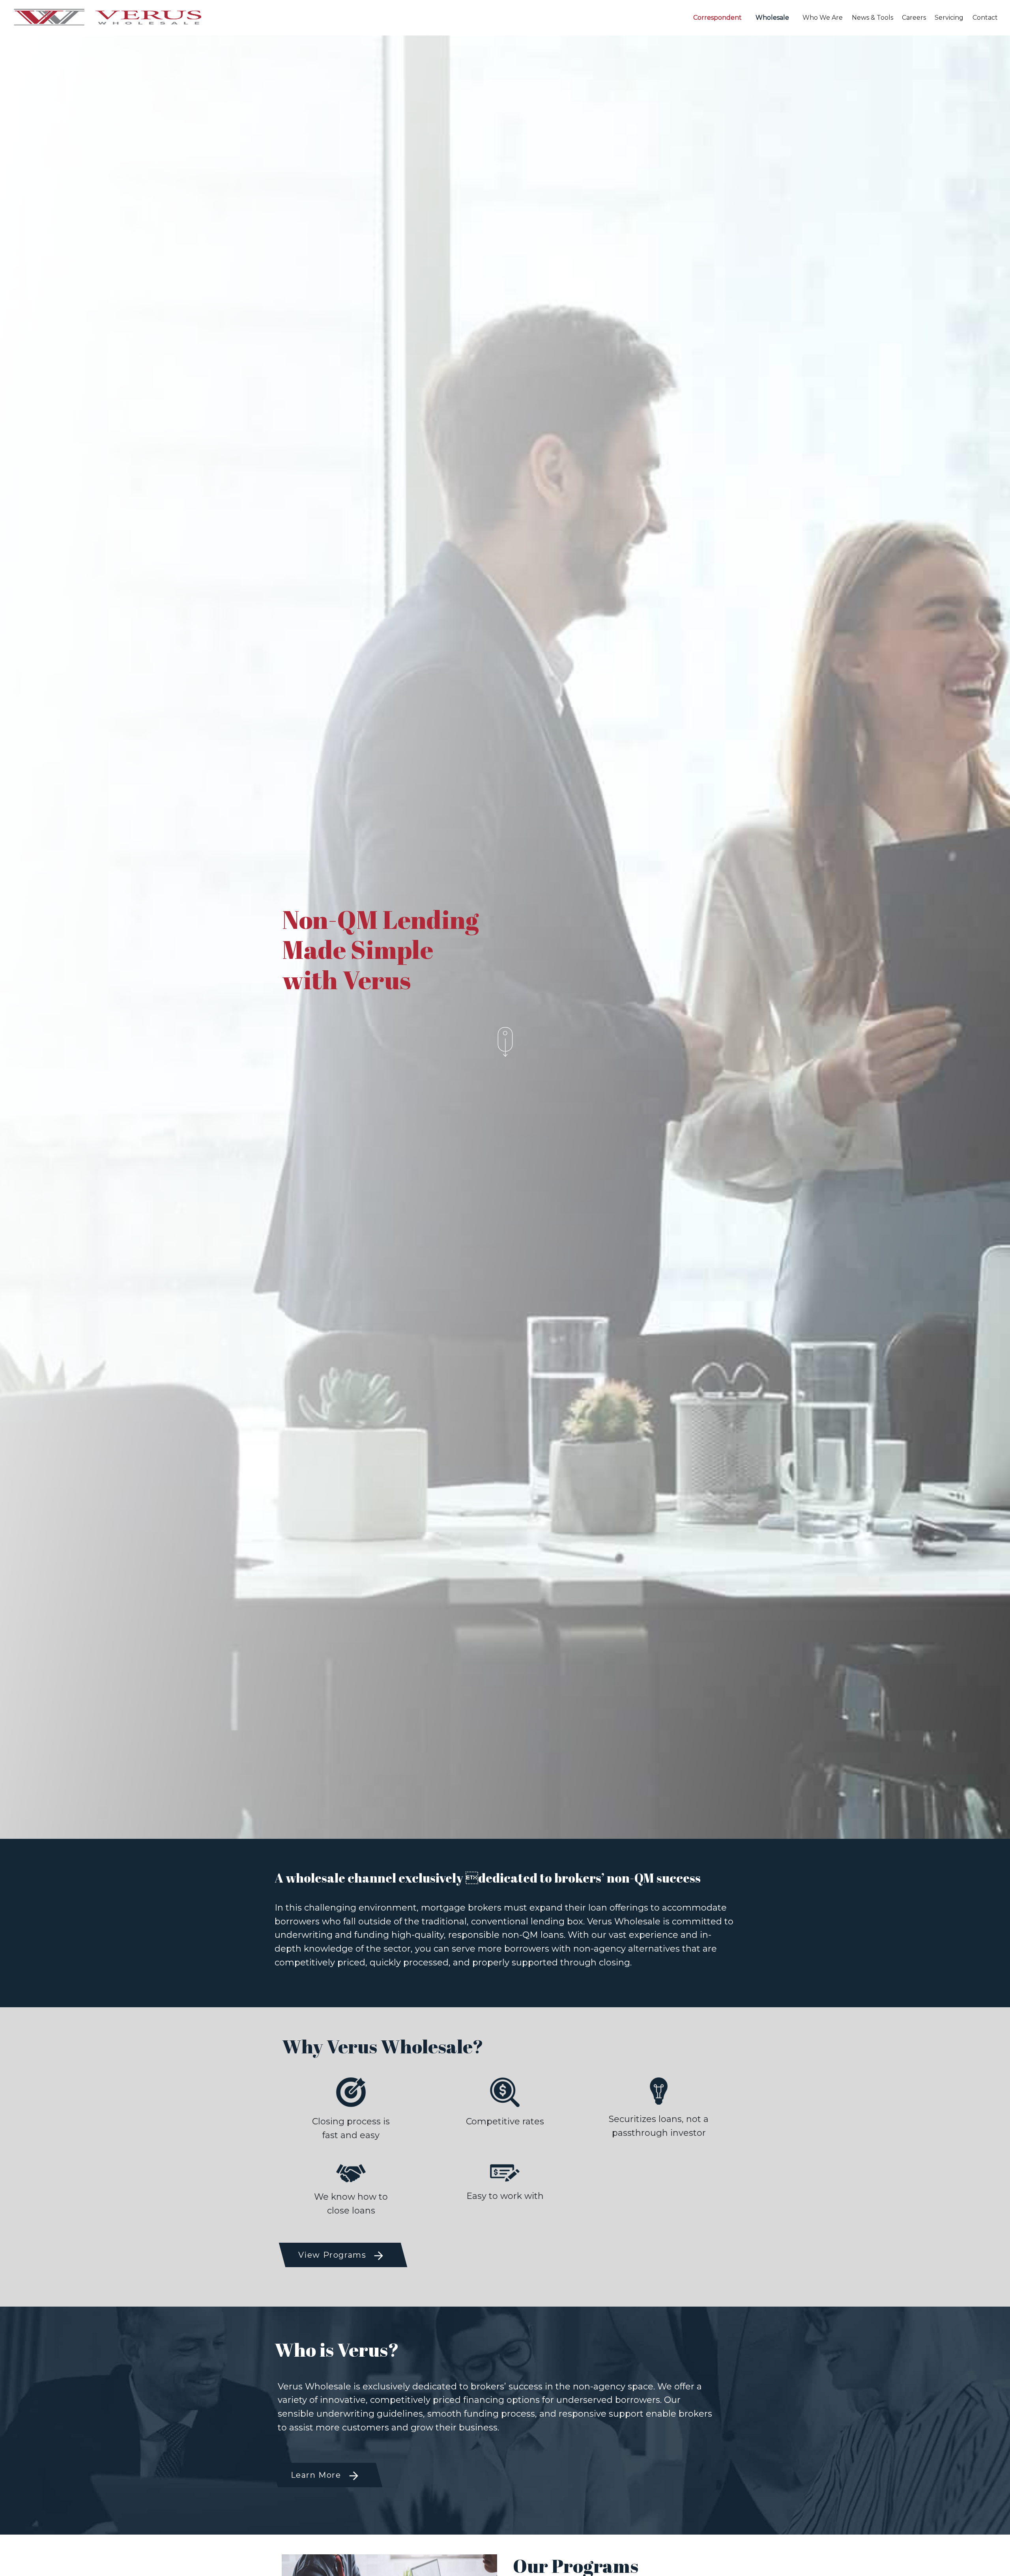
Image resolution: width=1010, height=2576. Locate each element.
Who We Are (823, 18)
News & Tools (873, 18)
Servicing (949, 18)
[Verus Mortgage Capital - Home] (59, 18)
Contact (985, 18)
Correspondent (717, 18)
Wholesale (772, 18)
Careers (914, 18)
